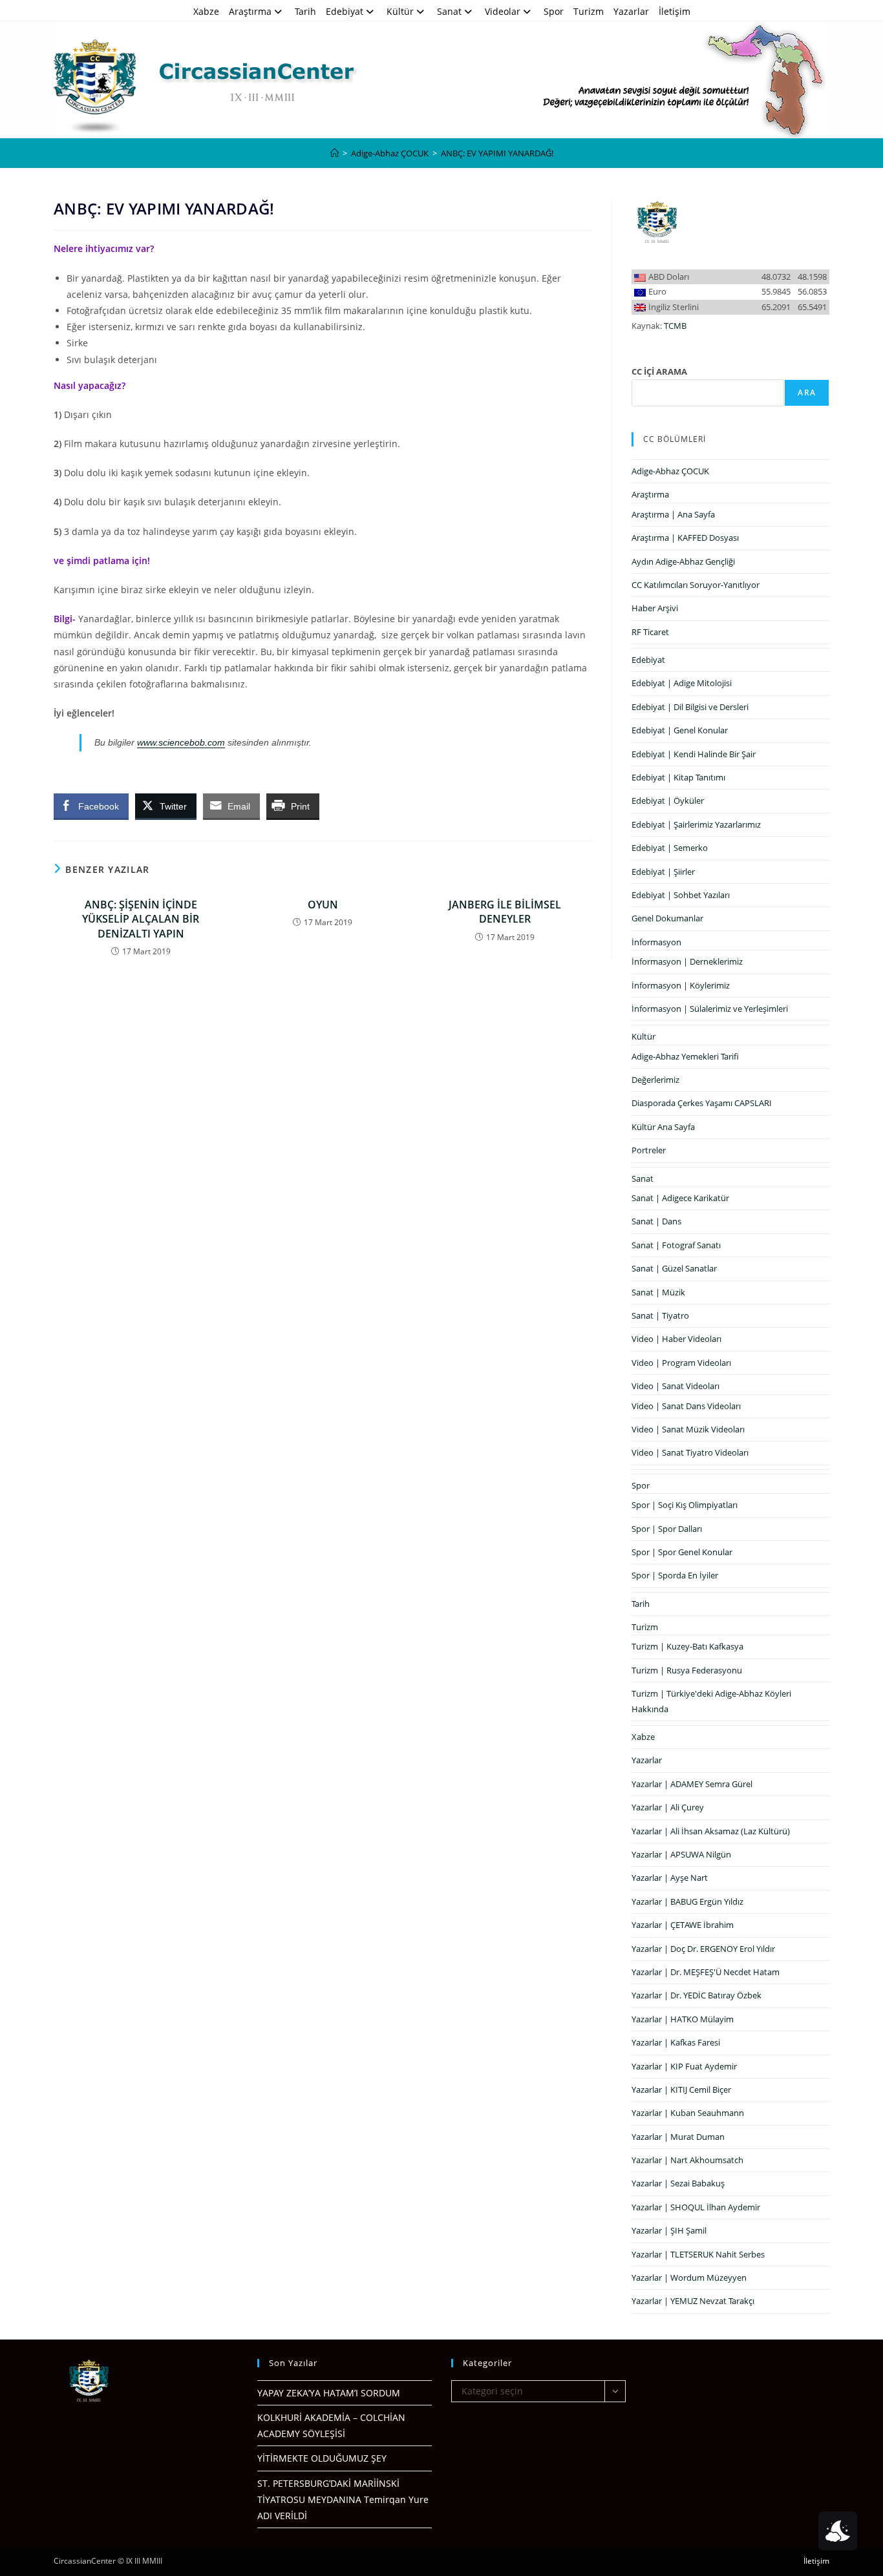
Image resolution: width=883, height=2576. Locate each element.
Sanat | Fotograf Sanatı (676, 1245)
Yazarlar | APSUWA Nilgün (681, 1854)
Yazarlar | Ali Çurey (668, 1807)
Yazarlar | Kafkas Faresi (676, 2042)
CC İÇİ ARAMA (659, 372)
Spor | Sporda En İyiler (675, 1575)
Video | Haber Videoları (676, 1339)
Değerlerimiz (655, 1080)
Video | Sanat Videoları (676, 1386)
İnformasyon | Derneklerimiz (687, 961)
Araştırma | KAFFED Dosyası (685, 538)
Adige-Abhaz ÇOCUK (670, 471)
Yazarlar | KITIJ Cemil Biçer (681, 2089)
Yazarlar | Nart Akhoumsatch (687, 2160)
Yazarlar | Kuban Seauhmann (688, 2113)
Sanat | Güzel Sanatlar (674, 1268)
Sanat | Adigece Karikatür (680, 1198)
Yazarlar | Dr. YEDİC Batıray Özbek (697, 1995)
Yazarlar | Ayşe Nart (670, 1878)
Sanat (449, 11)
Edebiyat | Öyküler (668, 801)
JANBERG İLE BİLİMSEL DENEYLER (505, 912)
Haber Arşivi (655, 608)
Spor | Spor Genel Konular (682, 1552)
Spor (554, 11)
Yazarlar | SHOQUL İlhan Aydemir (696, 2207)
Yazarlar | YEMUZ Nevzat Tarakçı (693, 2301)
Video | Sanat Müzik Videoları (688, 1429)
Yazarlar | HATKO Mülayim (683, 2019)
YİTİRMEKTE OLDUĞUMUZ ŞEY (322, 2458)
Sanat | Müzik (658, 1292)
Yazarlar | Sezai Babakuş (678, 2183)
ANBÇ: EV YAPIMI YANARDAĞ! (497, 153)
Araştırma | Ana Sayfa (673, 514)
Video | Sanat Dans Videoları (686, 1406)
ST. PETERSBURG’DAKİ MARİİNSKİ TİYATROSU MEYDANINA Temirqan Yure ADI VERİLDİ (343, 2499)
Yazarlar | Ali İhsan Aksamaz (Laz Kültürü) (711, 1831)
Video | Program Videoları (681, 1363)
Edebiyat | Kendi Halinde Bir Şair (694, 754)
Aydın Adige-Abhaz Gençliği (683, 561)
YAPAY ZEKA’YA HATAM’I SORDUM (329, 2393)
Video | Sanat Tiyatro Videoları (690, 1452)
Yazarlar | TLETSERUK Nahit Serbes (698, 2254)
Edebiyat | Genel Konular (680, 730)
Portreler (649, 1150)
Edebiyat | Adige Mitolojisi (682, 683)
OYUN (323, 905)
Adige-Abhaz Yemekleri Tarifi (685, 1056)
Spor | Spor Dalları (667, 1529)
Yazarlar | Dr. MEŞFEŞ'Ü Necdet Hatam (706, 1972)
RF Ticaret (650, 632)
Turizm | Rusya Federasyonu (687, 1670)
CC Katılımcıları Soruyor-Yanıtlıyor (696, 585)
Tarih (305, 11)
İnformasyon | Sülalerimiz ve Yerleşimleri (710, 1009)
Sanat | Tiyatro (660, 1315)
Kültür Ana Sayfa (663, 1127)
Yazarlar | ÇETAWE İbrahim (683, 1925)
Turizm (589, 11)
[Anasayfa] (335, 153)
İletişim (675, 11)
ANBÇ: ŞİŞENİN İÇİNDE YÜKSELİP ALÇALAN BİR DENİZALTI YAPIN (141, 919)
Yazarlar (631, 11)
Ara (807, 393)
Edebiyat (345, 11)
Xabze (206, 11)
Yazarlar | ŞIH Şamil (669, 2230)
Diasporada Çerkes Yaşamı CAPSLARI (702, 1103)
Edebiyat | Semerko (670, 848)
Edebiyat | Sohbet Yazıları (681, 895)
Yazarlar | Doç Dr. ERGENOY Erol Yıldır (703, 1949)
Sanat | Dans (656, 1221)
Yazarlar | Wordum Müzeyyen (689, 2278)
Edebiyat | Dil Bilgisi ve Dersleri (690, 707)
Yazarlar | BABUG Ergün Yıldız (687, 1901)
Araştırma (250, 11)
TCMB (675, 326)
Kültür (400, 11)
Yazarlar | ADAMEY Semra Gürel (692, 1784)
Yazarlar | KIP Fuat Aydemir (684, 2066)
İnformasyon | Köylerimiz (681, 985)
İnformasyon (656, 942)
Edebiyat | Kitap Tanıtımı (678, 777)
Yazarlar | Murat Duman (678, 2137)
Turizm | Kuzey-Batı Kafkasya (687, 1646)
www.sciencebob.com (181, 742)
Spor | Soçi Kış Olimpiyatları (685, 1505)
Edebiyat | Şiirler (663, 872)
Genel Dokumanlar (667, 918)
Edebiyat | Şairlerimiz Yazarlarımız (696, 824)
